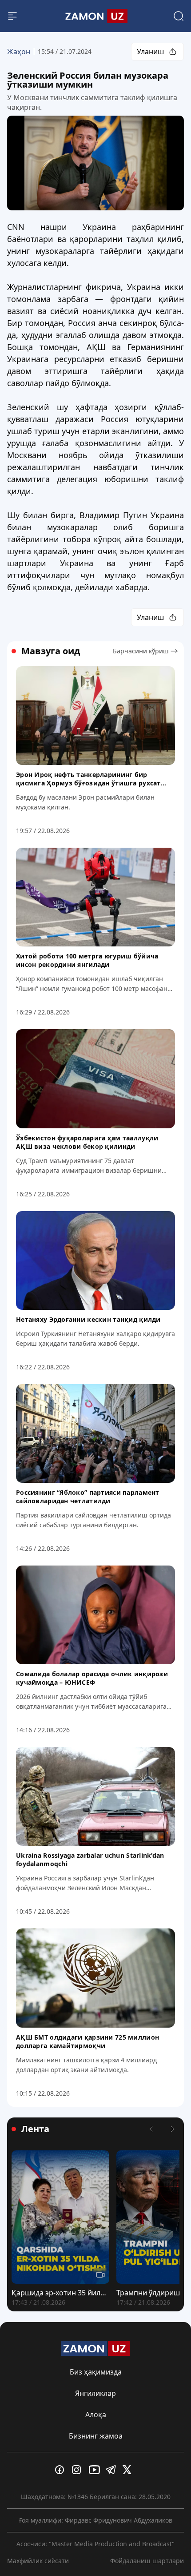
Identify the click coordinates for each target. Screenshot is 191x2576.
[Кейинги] (172, 2129)
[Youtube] (95, 2470)
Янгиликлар (95, 2393)
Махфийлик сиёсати (38, 2561)
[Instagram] (79, 2470)
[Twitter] (129, 2470)
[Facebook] (62, 2470)
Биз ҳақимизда (96, 2372)
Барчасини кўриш (141, 651)
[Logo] (95, 16)
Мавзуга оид (51, 651)
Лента (35, 2129)
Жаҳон (19, 52)
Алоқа (96, 2415)
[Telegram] (112, 2470)
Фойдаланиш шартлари (147, 2561)
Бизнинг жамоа (96, 2436)
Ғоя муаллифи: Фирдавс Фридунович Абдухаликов (96, 2520)
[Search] (179, 16)
